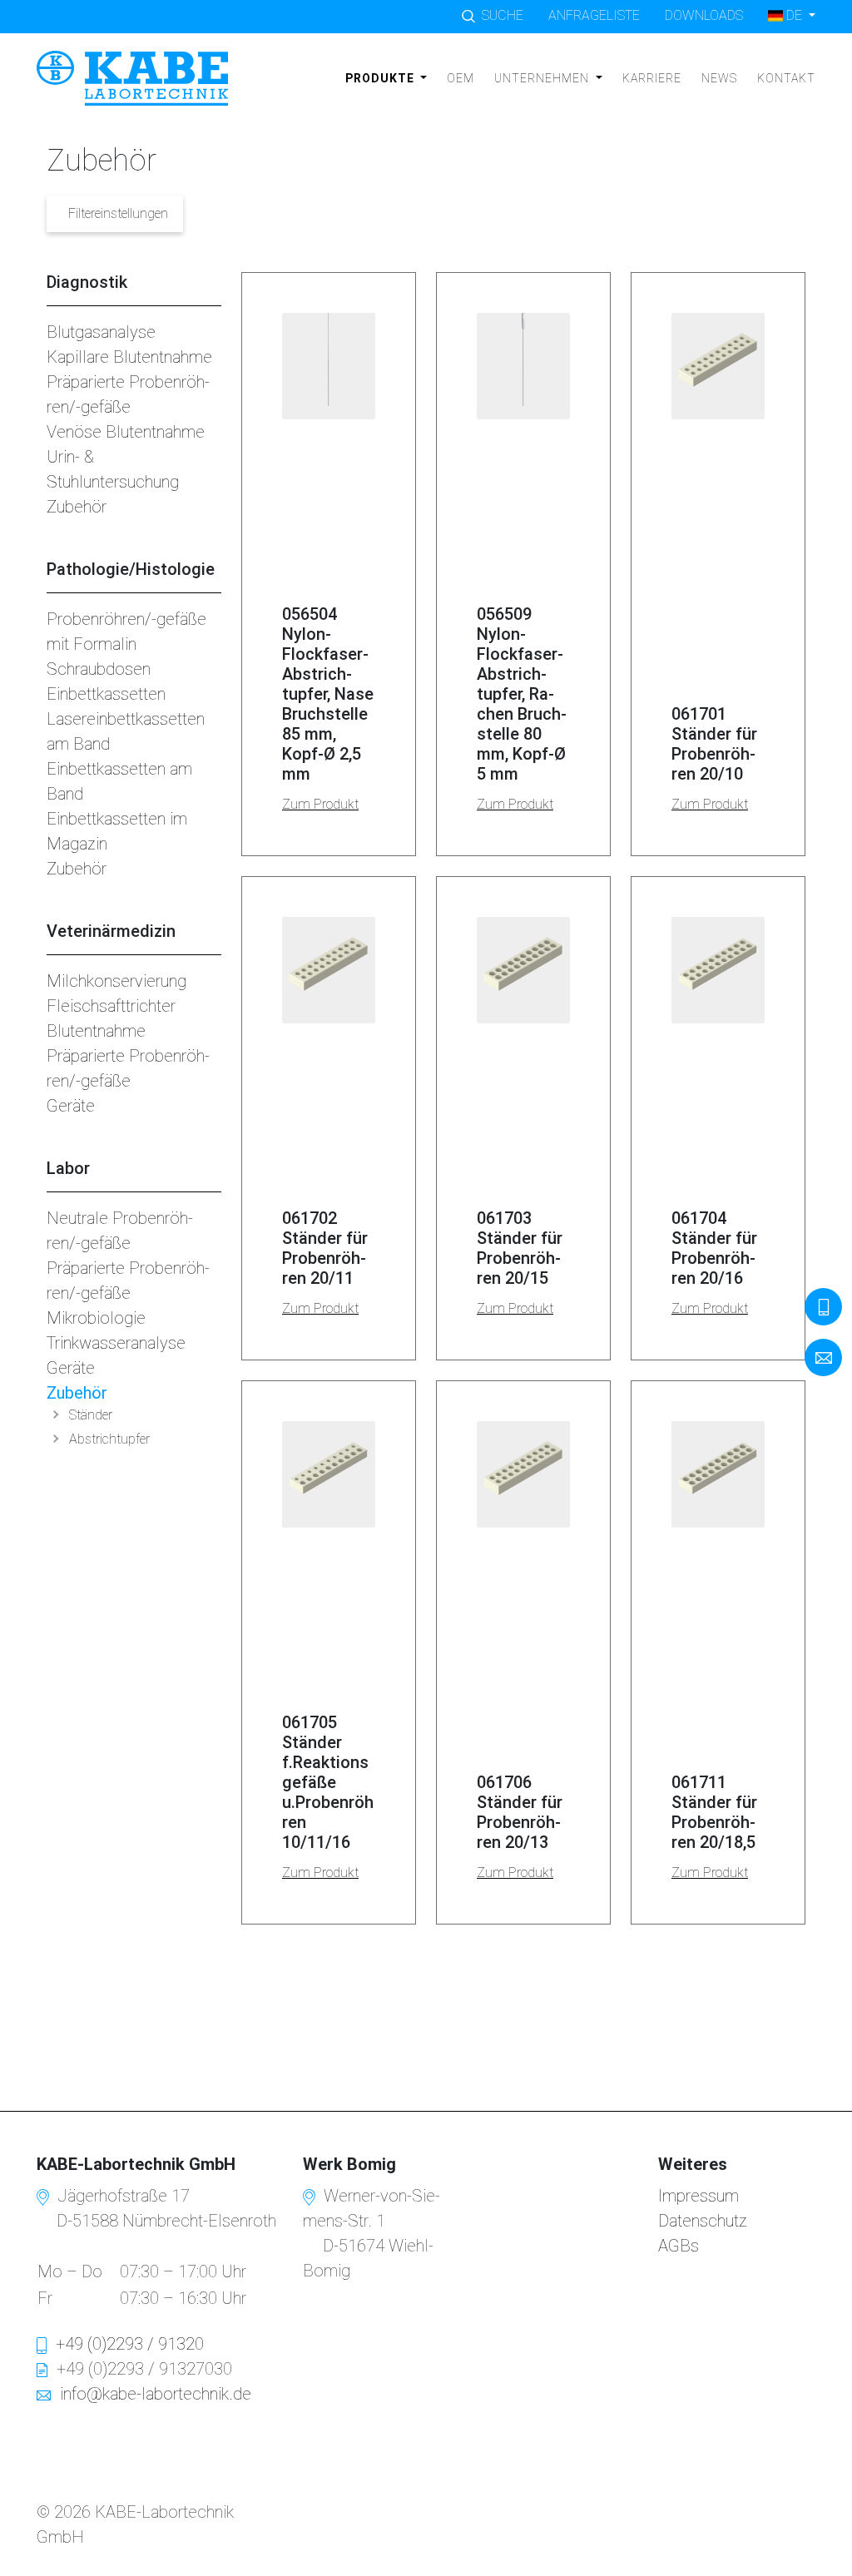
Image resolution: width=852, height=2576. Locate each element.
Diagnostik (87, 282)
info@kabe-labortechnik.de (156, 2394)
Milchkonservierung (116, 981)
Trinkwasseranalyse (116, 1343)
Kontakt (786, 78)
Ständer (91, 1415)
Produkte (381, 78)
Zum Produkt (320, 804)
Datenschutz (703, 2221)
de (794, 15)
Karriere (652, 78)
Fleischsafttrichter (111, 1006)
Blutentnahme (96, 1031)
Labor (68, 1168)
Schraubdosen (99, 669)
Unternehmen (543, 78)
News (719, 78)
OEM (461, 78)
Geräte (71, 1106)
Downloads (704, 15)
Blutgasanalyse (101, 332)
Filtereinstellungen (118, 213)
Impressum (698, 2196)
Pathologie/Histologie (131, 569)
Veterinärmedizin (111, 931)
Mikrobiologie (96, 1318)
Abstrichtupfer (109, 1439)
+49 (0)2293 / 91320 (130, 2344)
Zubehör (77, 507)
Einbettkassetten (106, 694)
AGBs (679, 2246)
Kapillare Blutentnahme (129, 357)
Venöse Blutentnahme (126, 432)
